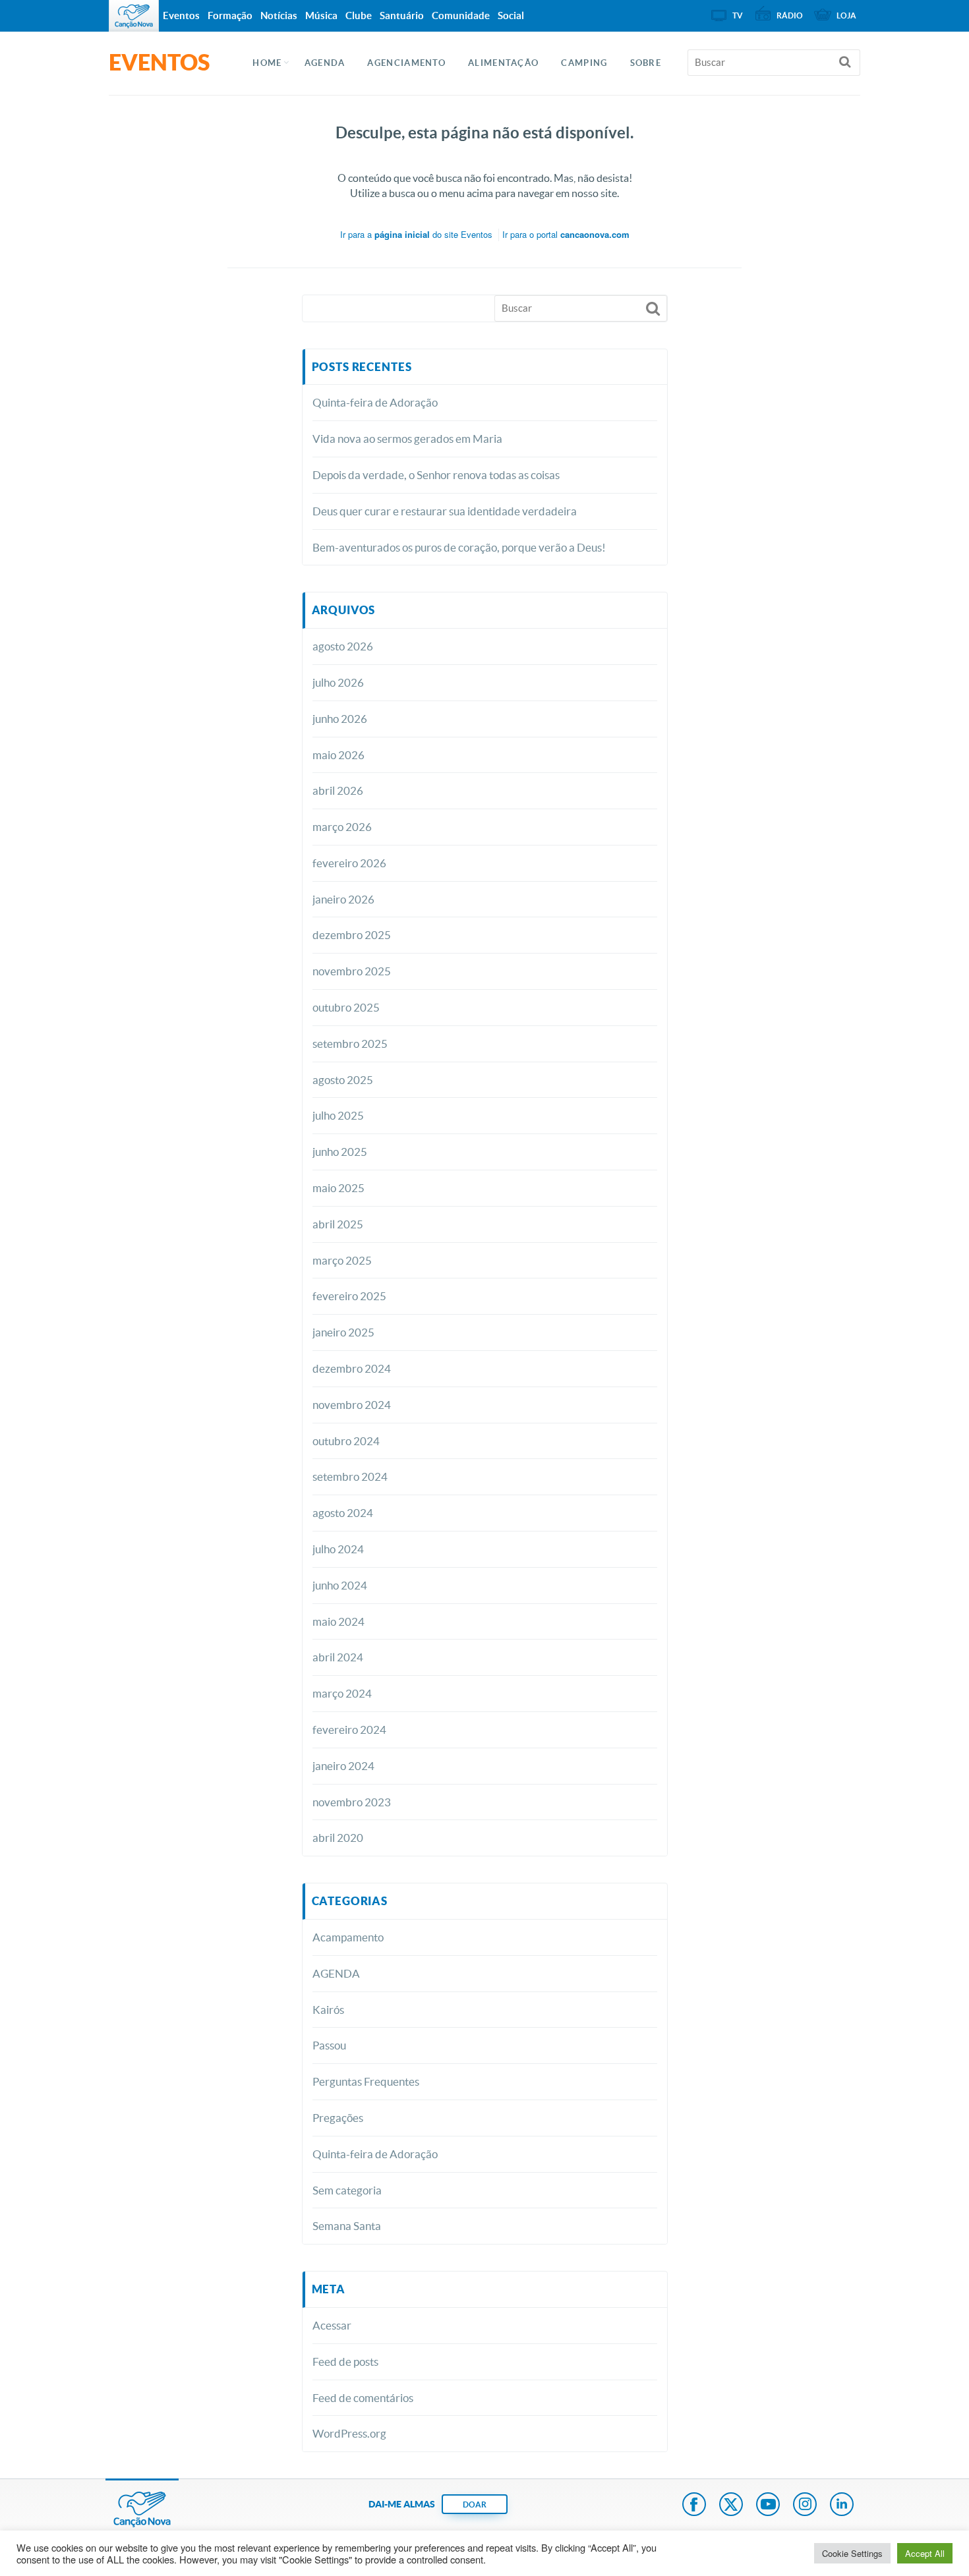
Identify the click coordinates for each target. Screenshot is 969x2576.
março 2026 (342, 827)
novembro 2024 (352, 1405)
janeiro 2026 (343, 899)
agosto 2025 (343, 1080)
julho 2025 (338, 1115)
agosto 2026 (343, 646)
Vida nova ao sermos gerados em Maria (407, 439)
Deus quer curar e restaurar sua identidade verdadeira (445, 511)
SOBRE (646, 63)
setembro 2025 (350, 1044)
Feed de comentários (363, 2398)
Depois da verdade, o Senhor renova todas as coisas (436, 475)
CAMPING (584, 63)
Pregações (338, 2118)
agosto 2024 (343, 1513)
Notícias (279, 15)
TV (738, 15)
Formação (230, 15)
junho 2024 (340, 1585)
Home (267, 63)
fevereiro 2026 (349, 863)
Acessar (332, 2325)
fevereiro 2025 (349, 1296)
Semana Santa (347, 2226)
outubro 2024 (346, 1441)
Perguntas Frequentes (366, 2081)
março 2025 (342, 1260)
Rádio (790, 15)
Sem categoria (347, 2190)
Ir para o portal (566, 234)
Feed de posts (345, 2361)
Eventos (181, 15)
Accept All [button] (925, 2553)
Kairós (328, 2010)
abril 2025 (338, 1224)
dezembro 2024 (352, 1368)
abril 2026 (338, 790)
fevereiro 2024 (349, 1730)
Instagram (805, 2505)
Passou (329, 2045)
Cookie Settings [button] (852, 2553)
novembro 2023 (352, 1802)
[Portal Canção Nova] (134, 16)
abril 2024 (338, 1657)
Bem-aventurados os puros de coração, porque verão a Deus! (459, 547)
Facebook (694, 2505)
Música (321, 15)
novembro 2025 (352, 971)
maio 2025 (338, 1188)
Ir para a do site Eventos (416, 234)
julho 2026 (338, 682)
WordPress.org (349, 2433)
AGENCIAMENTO (406, 63)
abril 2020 (338, 1838)
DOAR (475, 2504)
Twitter (731, 2505)
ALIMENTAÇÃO (503, 63)
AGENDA (325, 63)
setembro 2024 (350, 1476)
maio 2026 (338, 755)
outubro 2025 (346, 1007)
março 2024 (342, 1693)
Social (511, 15)
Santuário (402, 15)
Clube (359, 15)
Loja (846, 15)
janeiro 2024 (343, 1766)
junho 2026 (340, 719)
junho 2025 (340, 1152)
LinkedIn (842, 2505)
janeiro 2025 (343, 1332)
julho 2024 (338, 1549)
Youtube (768, 2505)
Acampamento (348, 1937)
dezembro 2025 (352, 935)
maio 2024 (338, 1621)
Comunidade (461, 15)
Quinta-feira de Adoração (375, 402)
